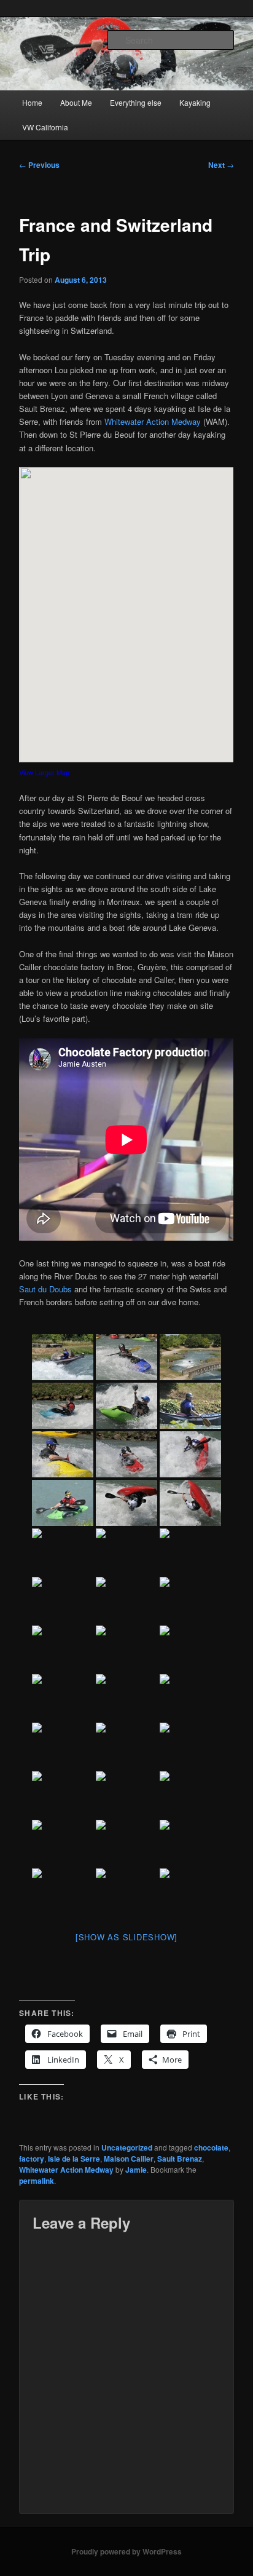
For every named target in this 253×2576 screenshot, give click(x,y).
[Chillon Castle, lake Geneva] (190, 1746)
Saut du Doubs (45, 1289)
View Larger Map (44, 772)
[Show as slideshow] (126, 1937)
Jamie (136, 2170)
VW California (45, 127)
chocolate (211, 2147)
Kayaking (195, 102)
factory (32, 2159)
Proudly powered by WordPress (126, 2551)
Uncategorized (127, 2147)
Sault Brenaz (180, 2159)
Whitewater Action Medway (153, 421)
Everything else (136, 102)
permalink (37, 2181)
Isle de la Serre (74, 2159)
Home (32, 102)
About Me (76, 102)
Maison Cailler (129, 2159)
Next (221, 165)
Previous (39, 165)
